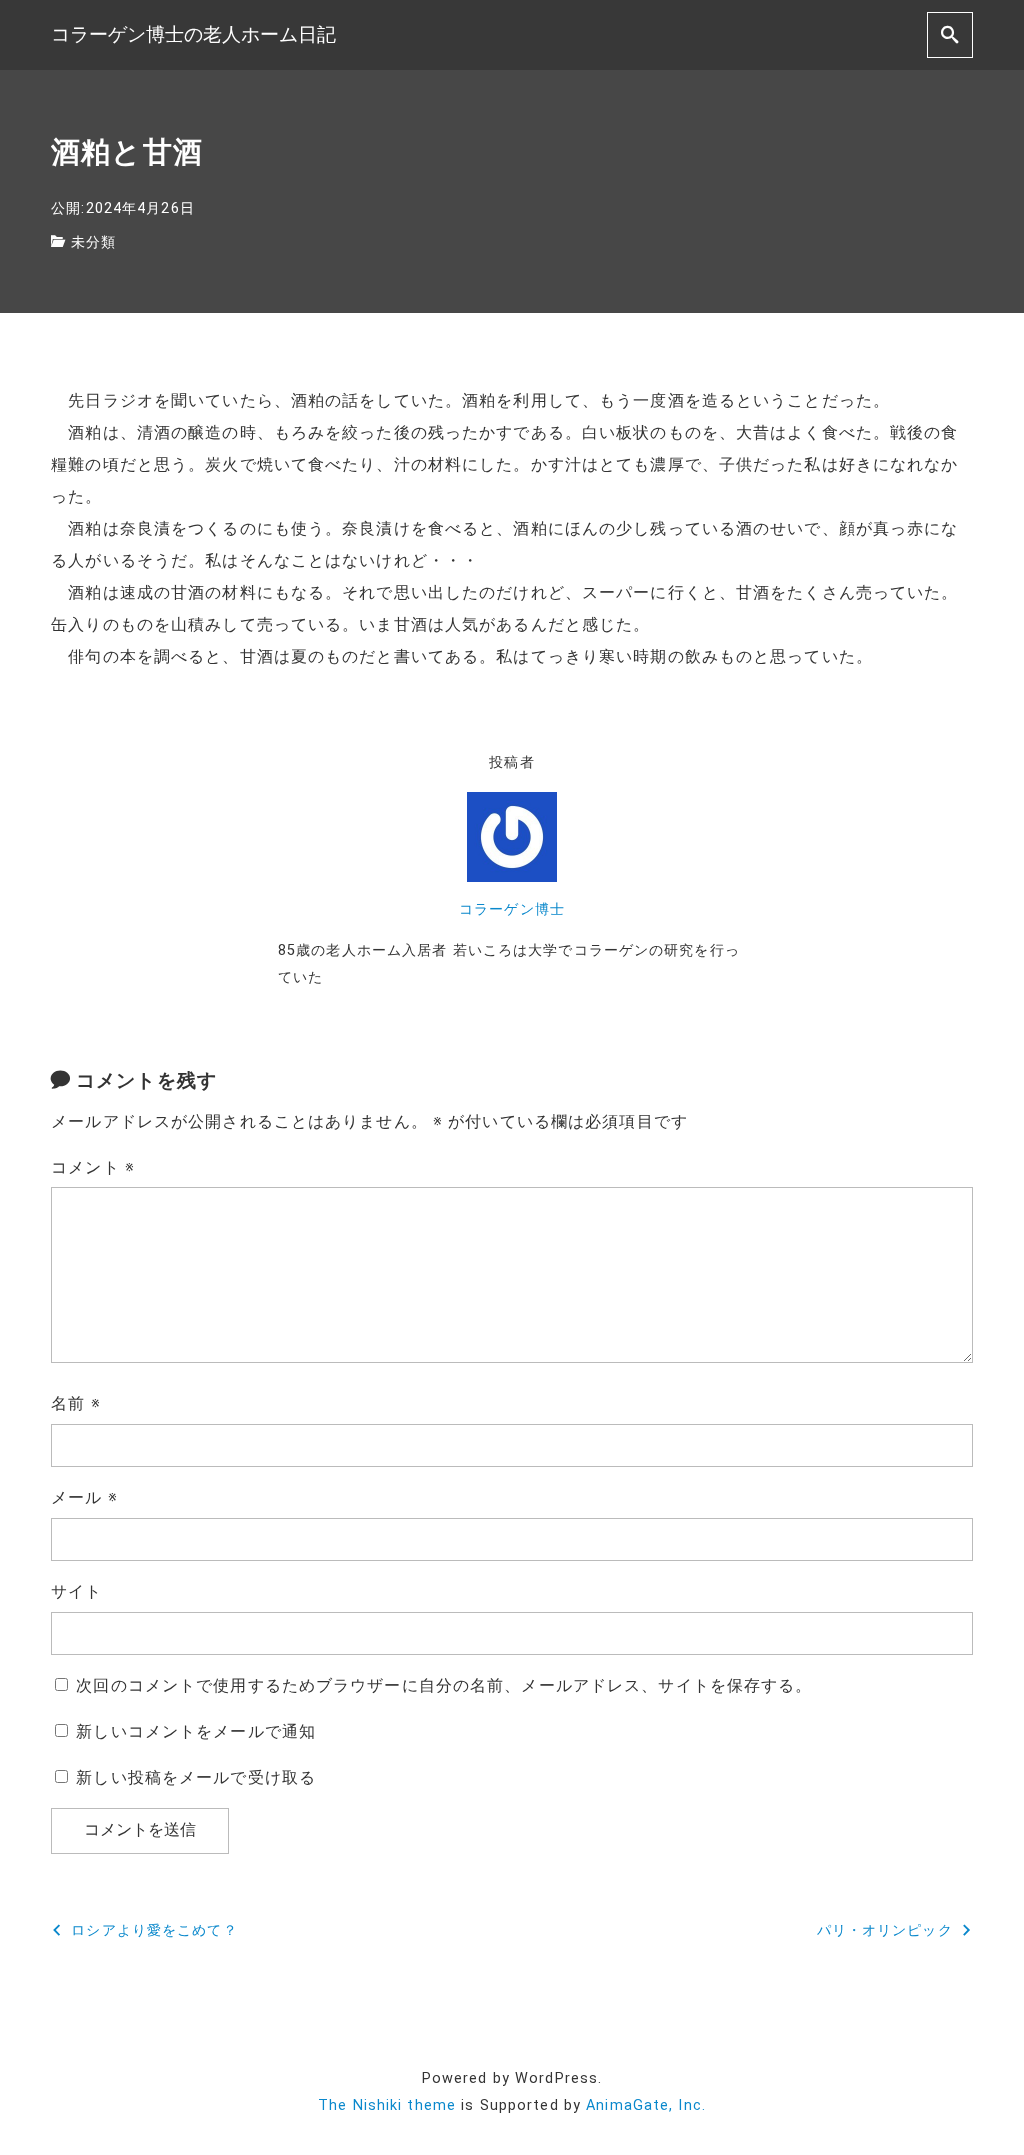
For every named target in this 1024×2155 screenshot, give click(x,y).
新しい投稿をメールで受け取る (196, 1777)
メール (84, 1497)
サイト (76, 1591)
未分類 (93, 242)
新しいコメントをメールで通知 (196, 1731)
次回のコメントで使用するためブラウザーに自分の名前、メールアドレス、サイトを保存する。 (444, 1685)
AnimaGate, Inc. (646, 2105)
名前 (76, 1403)
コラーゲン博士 (512, 909)
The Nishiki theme (387, 2105)
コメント (93, 1167)
